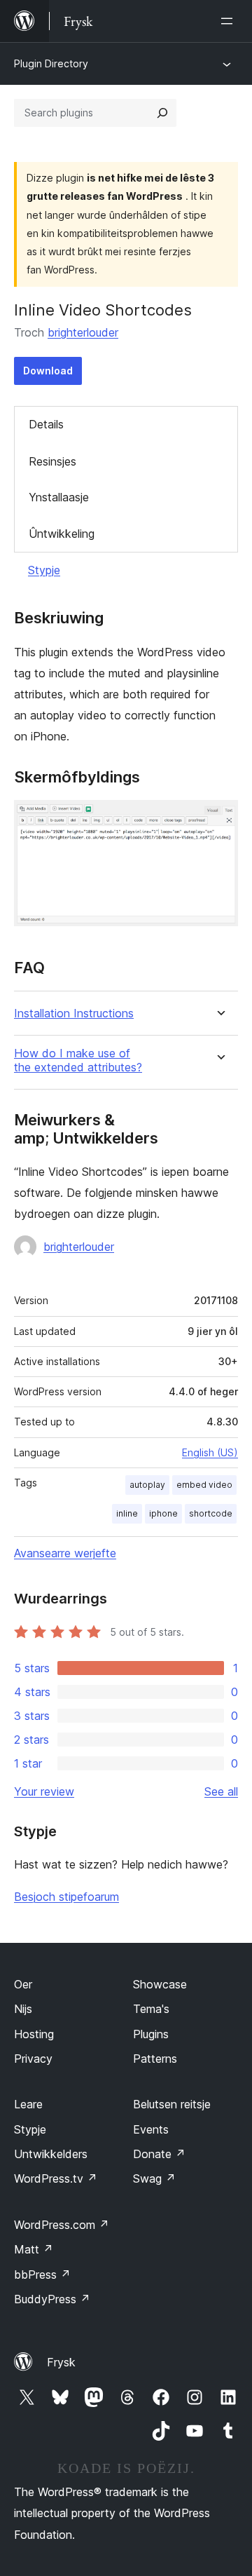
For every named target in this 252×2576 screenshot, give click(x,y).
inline (127, 1513)
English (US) (210, 1452)
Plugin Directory (51, 63)
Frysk (61, 2362)
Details (46, 424)
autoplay (147, 1485)
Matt (34, 2249)
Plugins (151, 2034)
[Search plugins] (162, 113)
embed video (204, 1485)
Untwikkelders (51, 2154)
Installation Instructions (74, 1014)
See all (221, 1791)
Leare (28, 2104)
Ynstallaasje (59, 497)
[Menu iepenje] (230, 21)
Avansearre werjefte (65, 1553)
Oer (23, 1984)
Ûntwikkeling (62, 534)
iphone (163, 1513)
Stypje (44, 570)
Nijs (23, 2009)
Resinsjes (52, 461)
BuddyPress (52, 2299)
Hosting (34, 2034)
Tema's (151, 2009)
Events (151, 2129)
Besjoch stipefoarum (66, 1897)
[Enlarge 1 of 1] (219, 819)
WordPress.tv (56, 2178)
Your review (44, 1791)
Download (48, 371)
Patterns (155, 2059)
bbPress (42, 2275)
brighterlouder (83, 332)
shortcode (211, 1513)
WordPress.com (62, 2225)
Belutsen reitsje (172, 2104)
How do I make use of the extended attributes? (78, 1060)
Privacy (33, 2059)
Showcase (160, 1984)
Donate (159, 2154)
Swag (154, 2178)
